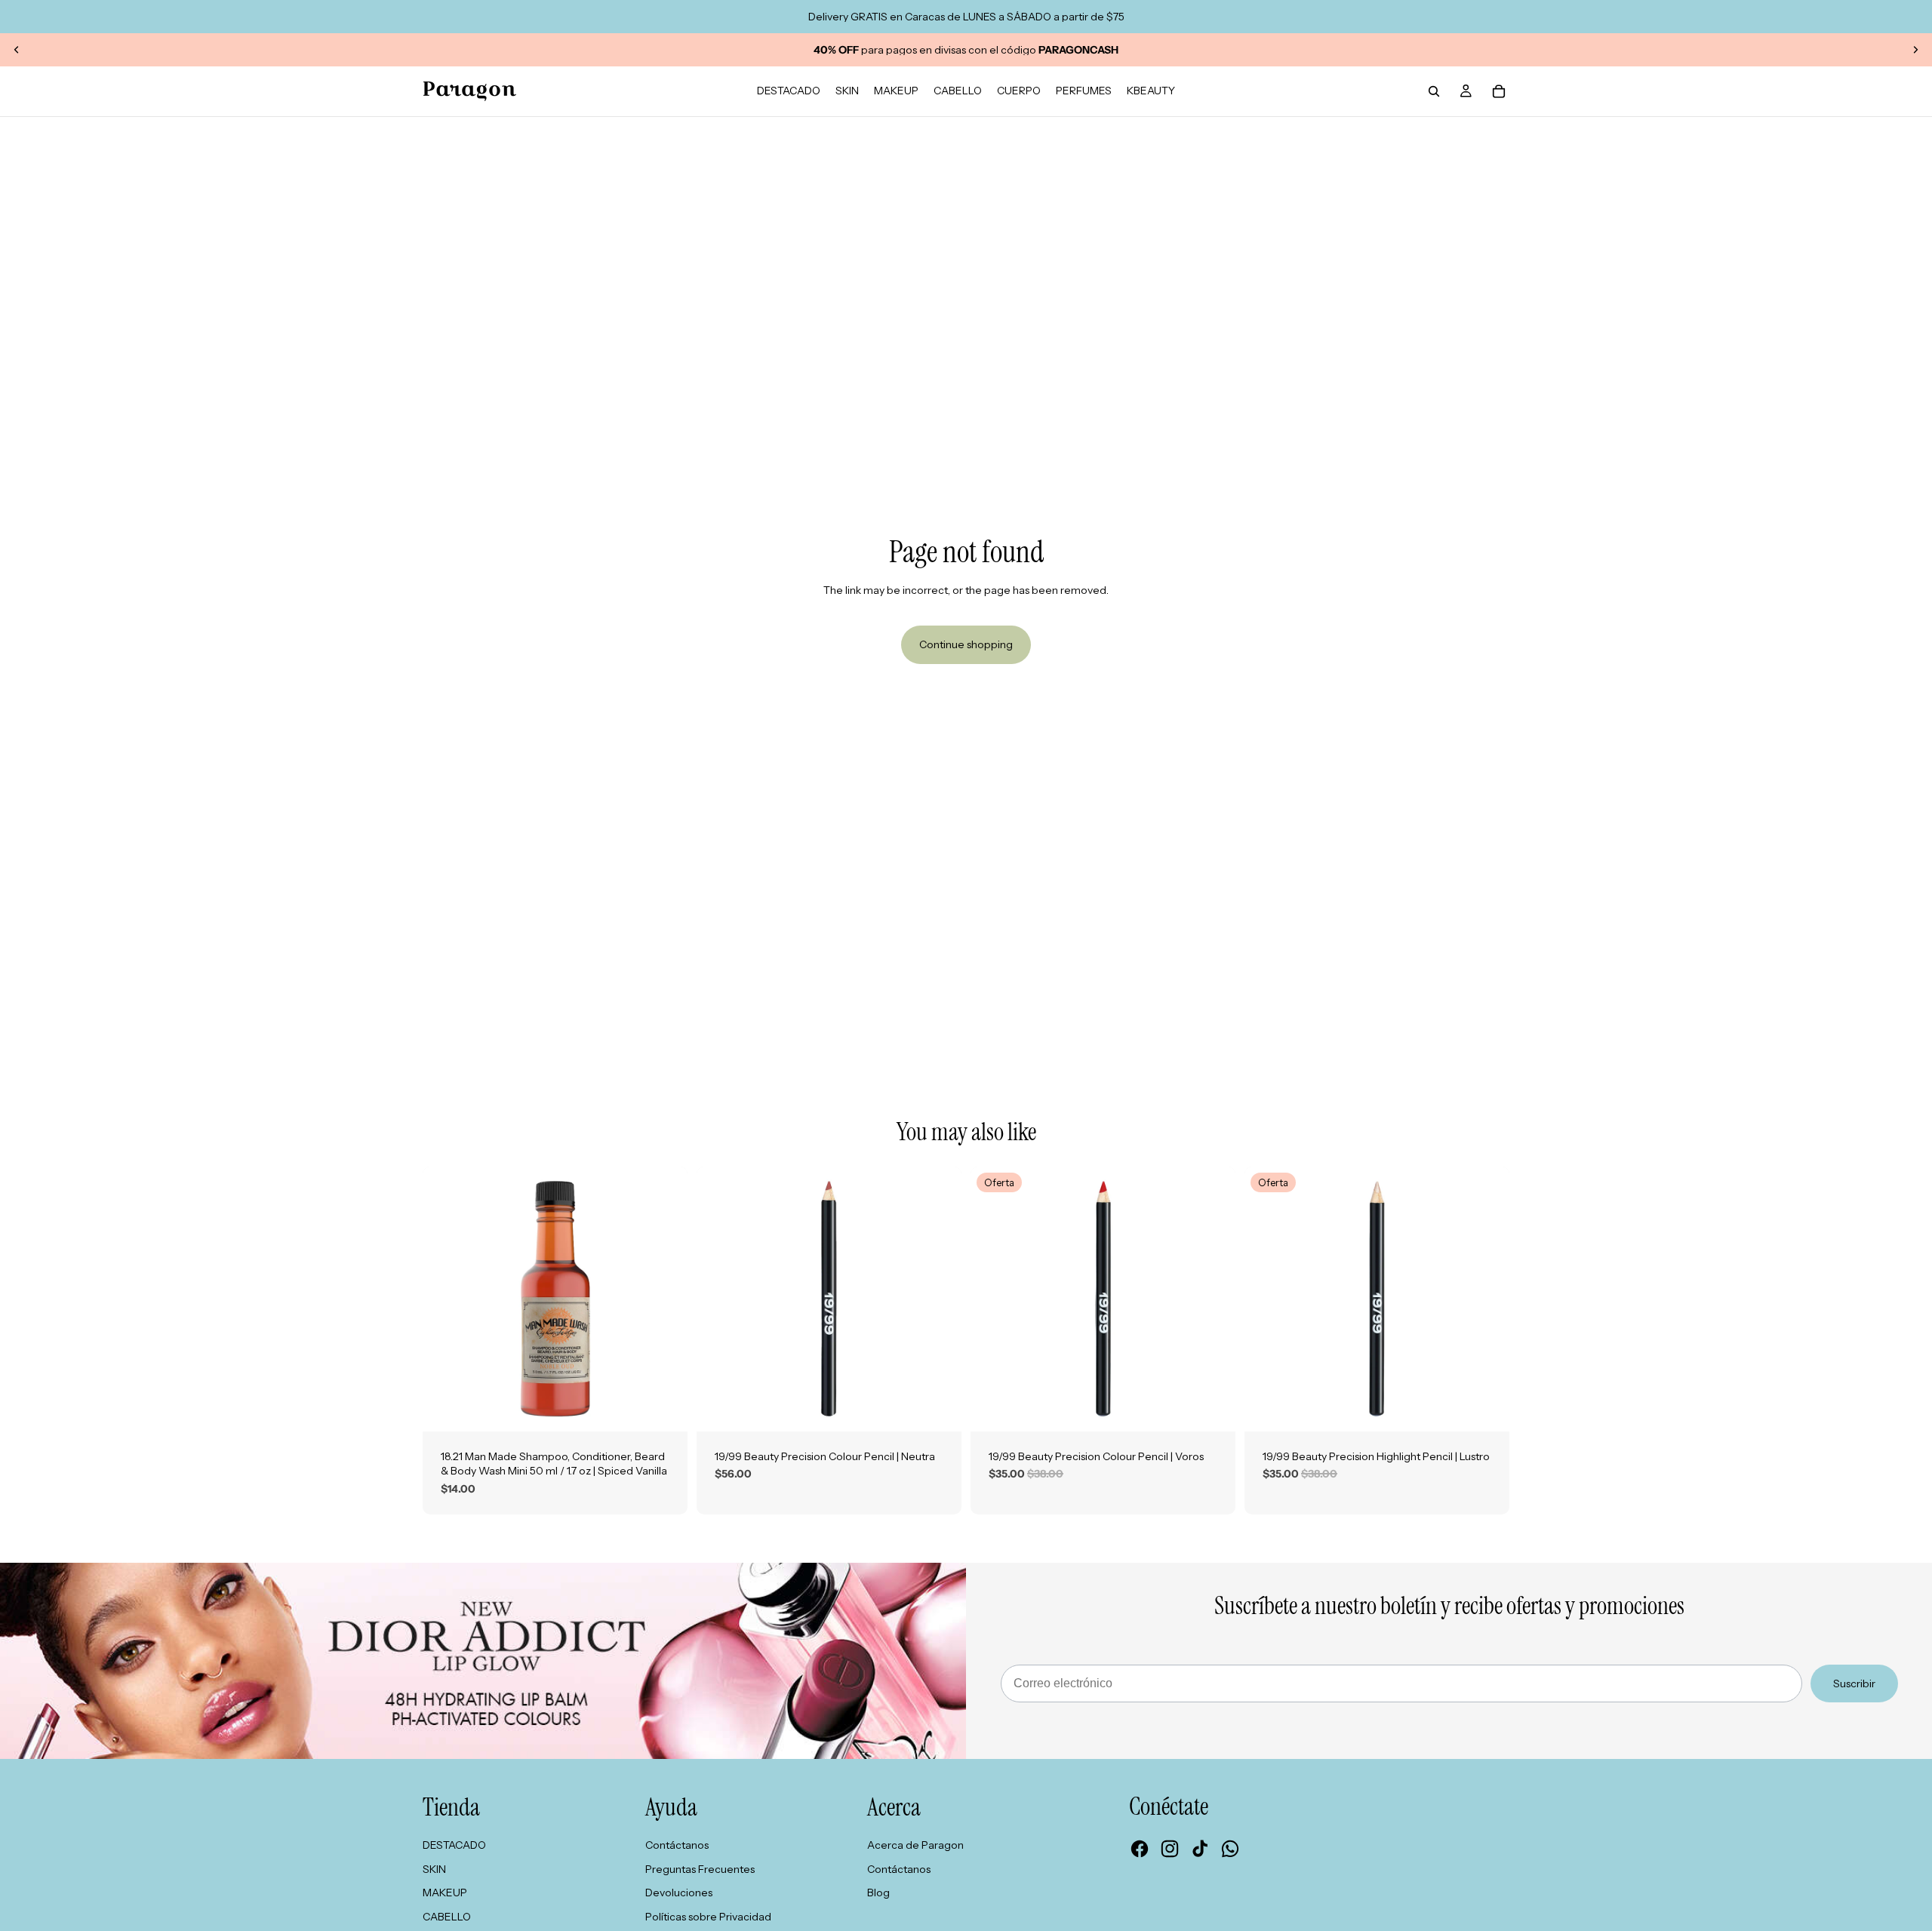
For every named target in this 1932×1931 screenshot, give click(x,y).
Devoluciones (679, 1893)
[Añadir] (664, 1408)
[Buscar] (1434, 91)
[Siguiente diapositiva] (1915, 50)
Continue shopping (966, 644)
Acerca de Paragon (915, 1845)
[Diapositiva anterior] (17, 50)
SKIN (434, 1869)
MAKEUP (445, 1893)
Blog (878, 1893)
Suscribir (1854, 1683)
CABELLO (447, 1917)
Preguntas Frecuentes (700, 1869)
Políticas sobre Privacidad (708, 1917)
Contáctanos (677, 1845)
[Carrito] (1499, 91)
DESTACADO (454, 1845)
